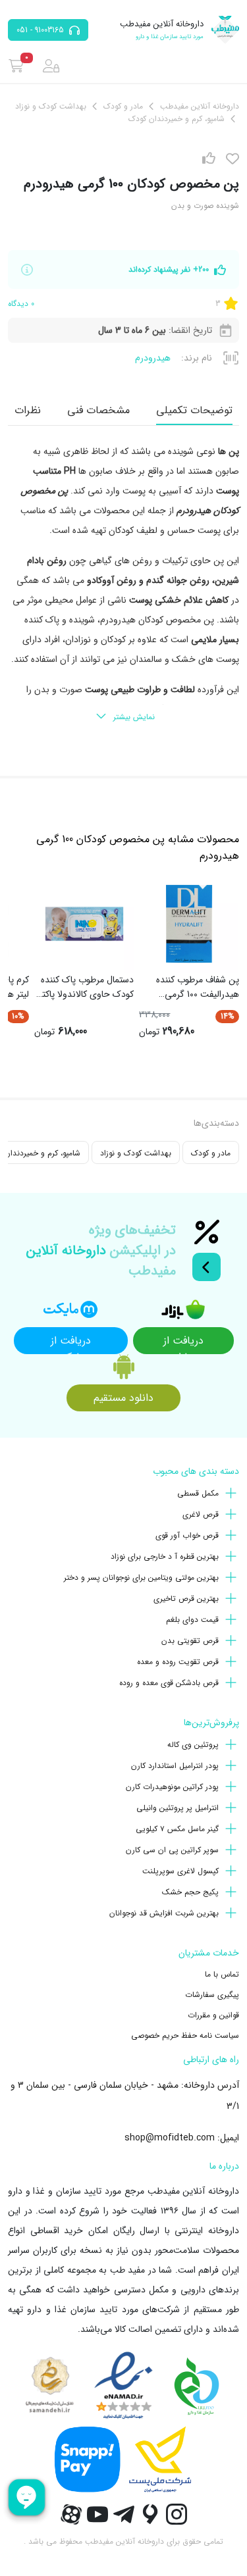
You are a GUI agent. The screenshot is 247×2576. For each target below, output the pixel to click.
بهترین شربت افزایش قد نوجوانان (164, 1913)
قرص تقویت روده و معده (178, 1662)
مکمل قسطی (198, 1493)
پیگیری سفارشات (212, 1995)
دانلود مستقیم (123, 1398)
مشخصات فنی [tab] (98, 410)
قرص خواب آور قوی (187, 1535)
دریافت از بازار (183, 1343)
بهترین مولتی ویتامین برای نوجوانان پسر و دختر (141, 1578)
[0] (16, 66)
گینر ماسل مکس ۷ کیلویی (177, 1829)
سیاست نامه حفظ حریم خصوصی (185, 2035)
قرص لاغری (201, 1514)
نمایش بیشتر (134, 717)
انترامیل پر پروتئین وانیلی (178, 1808)
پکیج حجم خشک (190, 1892)
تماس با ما (222, 1974)
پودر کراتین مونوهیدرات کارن (172, 1787)
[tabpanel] (123, 585)
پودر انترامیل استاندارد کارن (175, 1766)
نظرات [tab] (28, 410)
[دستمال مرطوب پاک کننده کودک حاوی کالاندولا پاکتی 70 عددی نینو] (84, 924)
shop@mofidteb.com (170, 2138)
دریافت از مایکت (71, 1343)
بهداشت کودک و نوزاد (136, 1153)
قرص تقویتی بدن (190, 1641)
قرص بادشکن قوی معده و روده (169, 1683)
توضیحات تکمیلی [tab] (194, 410)
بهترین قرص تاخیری (186, 1599)
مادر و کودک (211, 1153)
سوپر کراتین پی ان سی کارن (172, 1850)
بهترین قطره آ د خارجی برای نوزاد (165, 1556)
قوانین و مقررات (213, 2015)
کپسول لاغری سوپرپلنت (180, 1871)
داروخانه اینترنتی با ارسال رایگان (177, 2231)
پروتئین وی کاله (193, 1745)
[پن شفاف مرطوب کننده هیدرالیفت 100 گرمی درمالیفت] (189, 924)
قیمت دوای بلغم (192, 1620)
